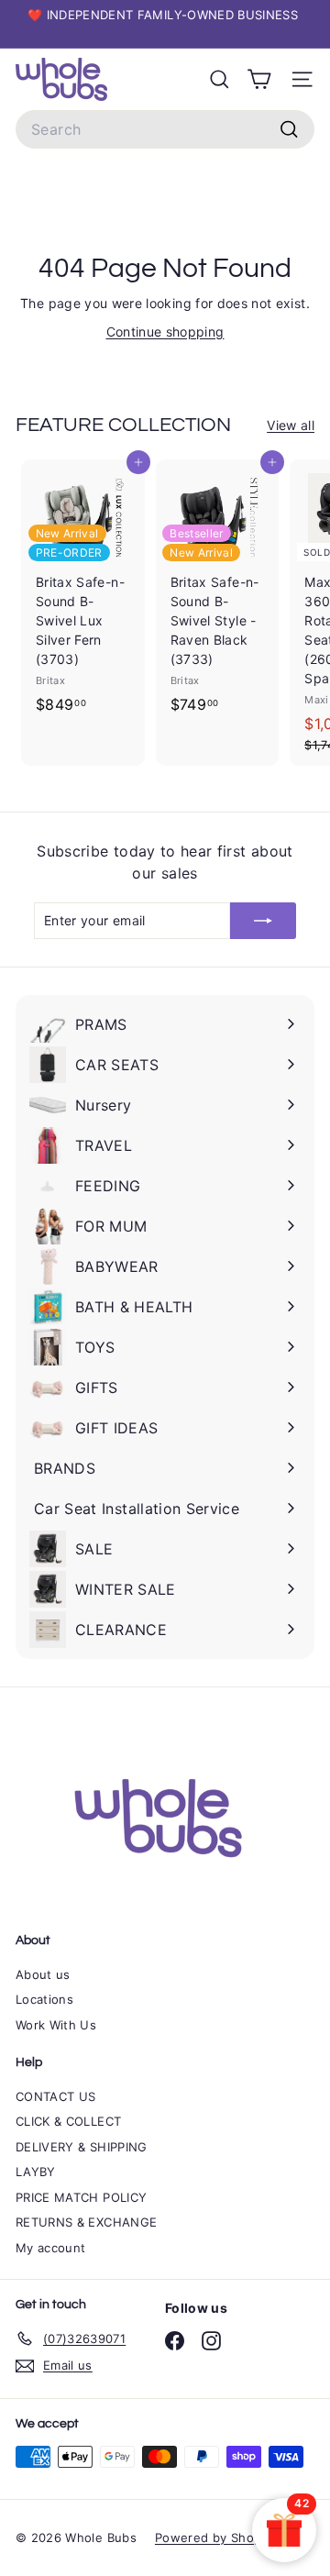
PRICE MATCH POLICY (81, 2197)
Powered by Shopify (215, 2537)
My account (51, 2248)
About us (43, 1974)
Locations (44, 1999)
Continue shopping (165, 332)
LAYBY (36, 2172)
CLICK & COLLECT (68, 2121)
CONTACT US (56, 2096)
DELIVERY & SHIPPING (82, 2147)
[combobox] (165, 129)
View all (291, 425)
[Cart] (259, 79)
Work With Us (56, 2025)
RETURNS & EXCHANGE (86, 2222)
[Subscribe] (263, 921)
